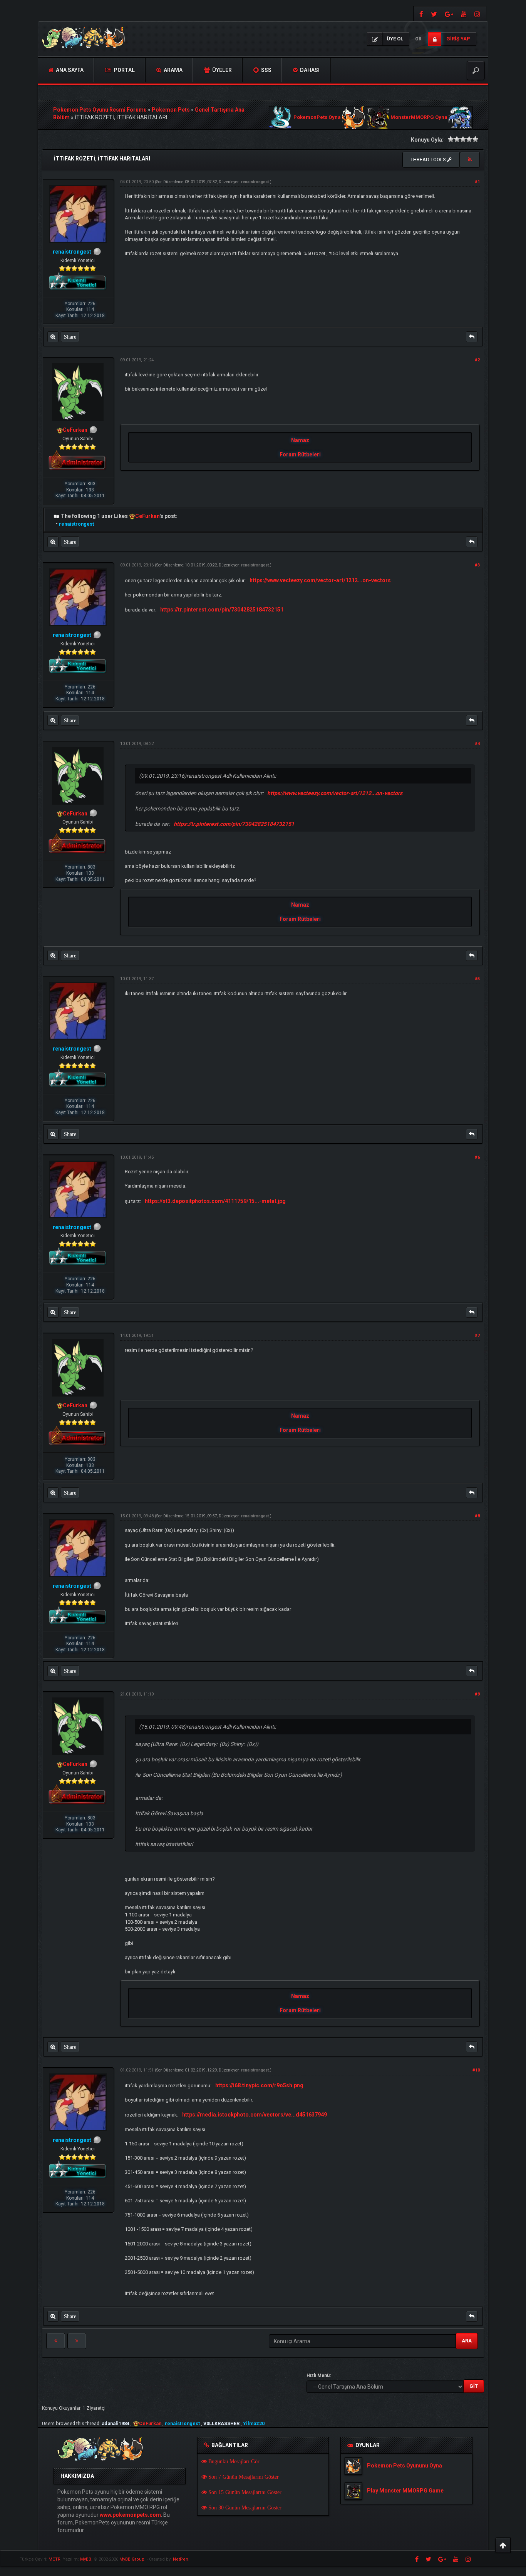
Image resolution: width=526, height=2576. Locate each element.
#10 (476, 2070)
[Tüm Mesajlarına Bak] (53, 337)
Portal (124, 70)
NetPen (181, 2559)
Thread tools (429, 160)
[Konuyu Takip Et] (470, 160)
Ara (467, 2341)
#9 (477, 1694)
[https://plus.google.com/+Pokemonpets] (449, 14)
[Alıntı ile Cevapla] (472, 337)
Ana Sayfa (69, 70)
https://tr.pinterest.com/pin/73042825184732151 (222, 610)
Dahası (309, 70)
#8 (477, 1516)
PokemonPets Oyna (317, 118)
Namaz (300, 440)
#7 (477, 1336)
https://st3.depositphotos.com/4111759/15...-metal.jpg (215, 1201)
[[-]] (57, 516)
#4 (477, 744)
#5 (477, 979)
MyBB (86, 2559)
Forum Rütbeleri (300, 454)
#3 (477, 565)
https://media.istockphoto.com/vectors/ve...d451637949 (255, 2115)
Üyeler (221, 70)
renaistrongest (255, 182)
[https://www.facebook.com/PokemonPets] (420, 14)
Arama (173, 70)
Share (70, 337)
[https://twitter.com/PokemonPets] (434, 14)
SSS (266, 70)
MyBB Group (132, 2559)
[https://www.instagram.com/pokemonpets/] (478, 14)
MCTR (54, 2559)
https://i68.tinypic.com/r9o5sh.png (259, 2085)
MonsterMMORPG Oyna (419, 118)
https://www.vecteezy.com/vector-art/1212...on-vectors (320, 580)
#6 (477, 1157)
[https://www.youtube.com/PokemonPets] (464, 14)
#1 (477, 182)
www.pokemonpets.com (130, 2515)
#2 (477, 360)
